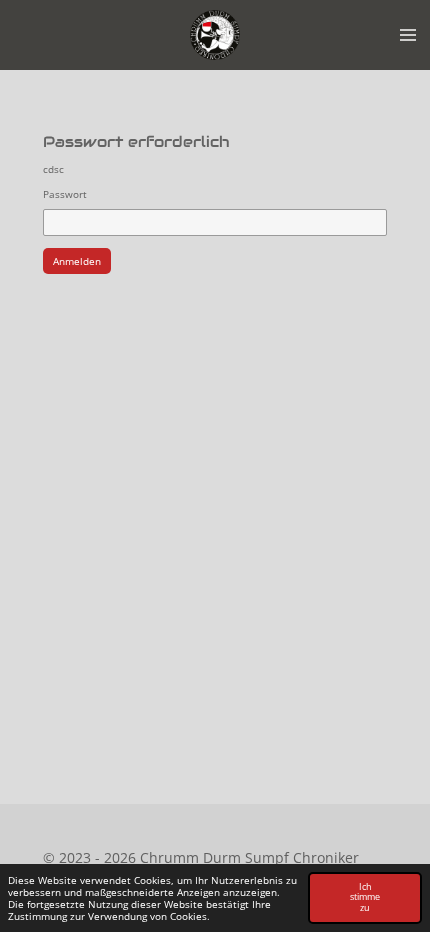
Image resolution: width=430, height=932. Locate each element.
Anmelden (77, 261)
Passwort (65, 194)
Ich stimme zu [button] (365, 897)
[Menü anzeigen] (408, 35)
